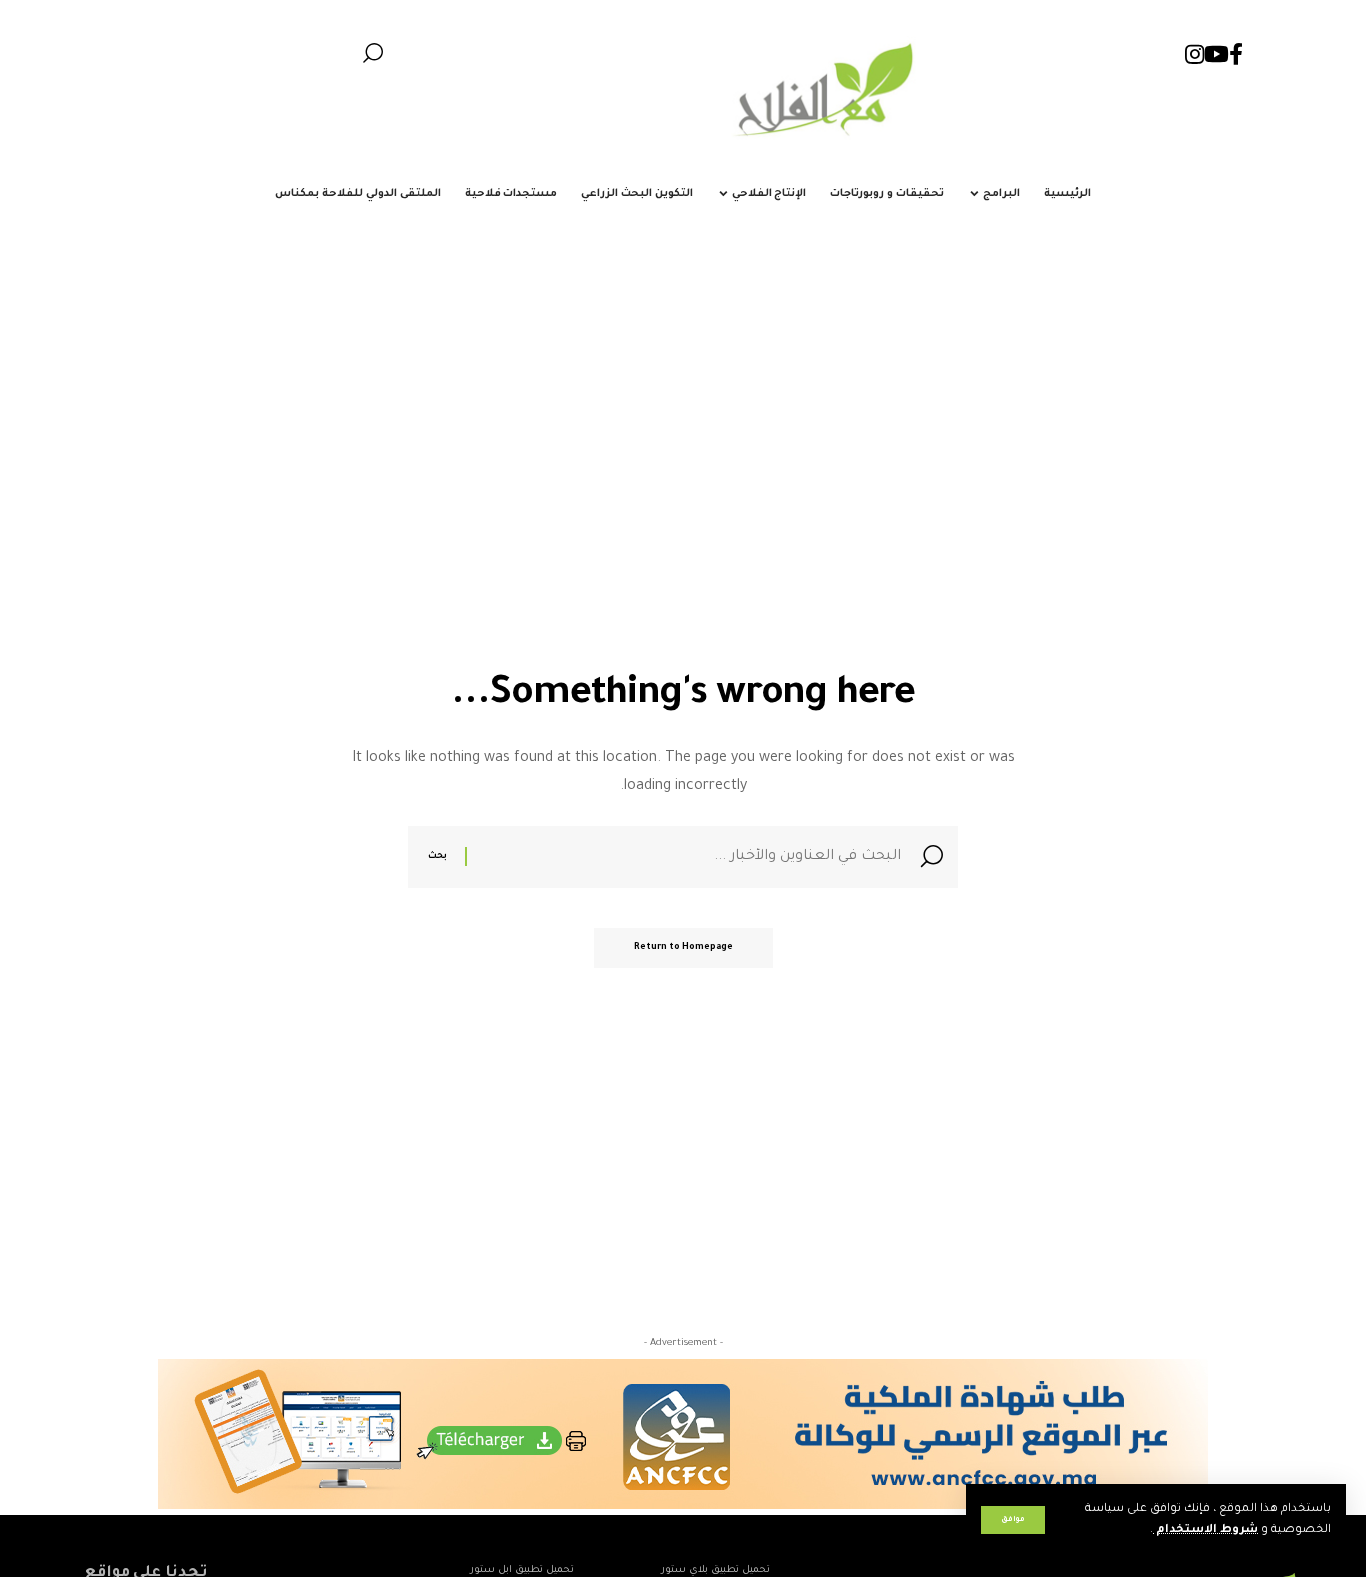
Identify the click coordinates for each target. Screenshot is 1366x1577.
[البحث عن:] (686, 857)
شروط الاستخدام (1205, 1530)
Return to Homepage (683, 948)
